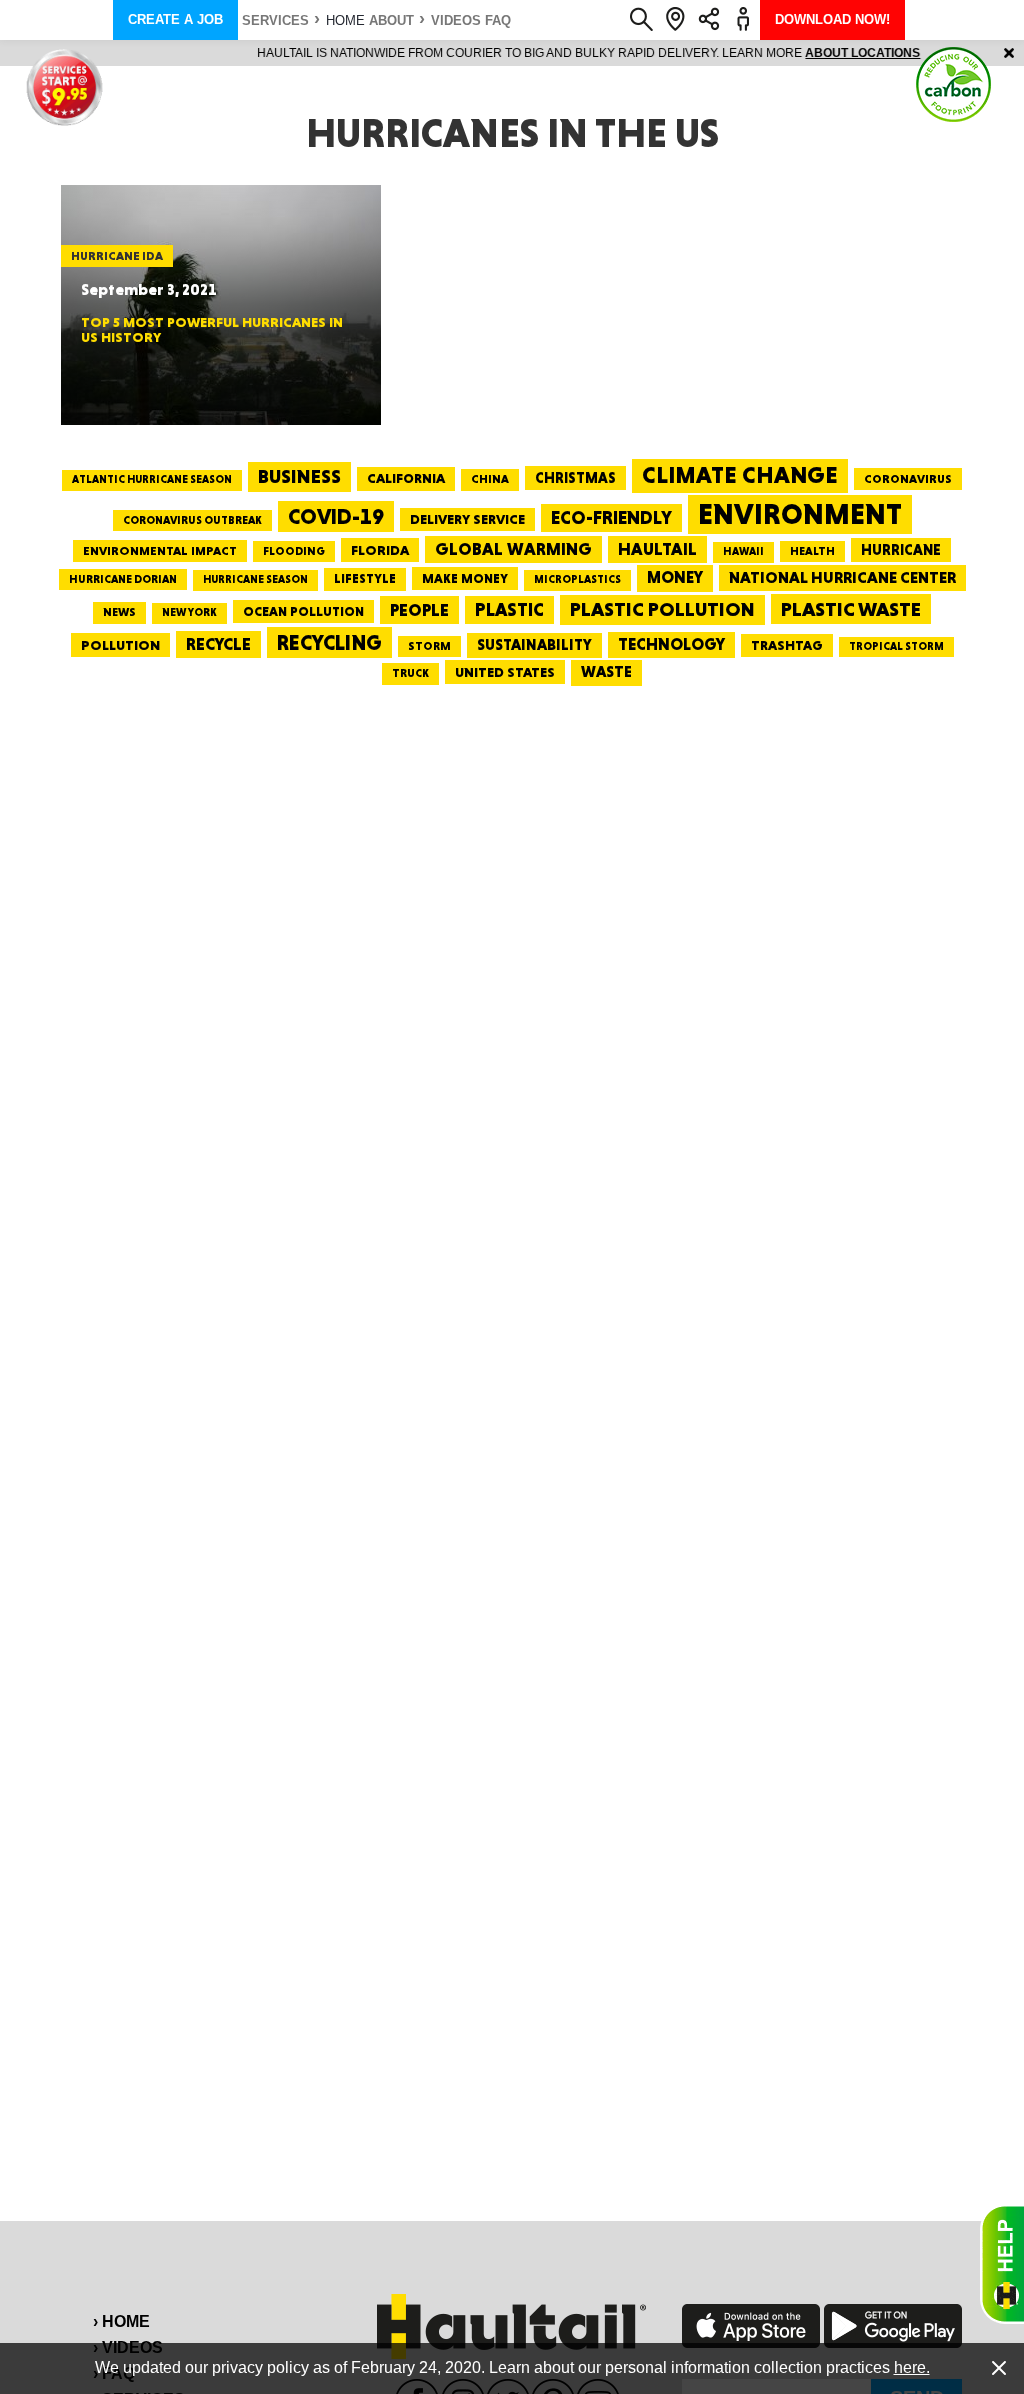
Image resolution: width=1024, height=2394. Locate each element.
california (406, 478)
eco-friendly (611, 517)
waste (606, 672)
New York (189, 612)
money (675, 577)
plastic (509, 609)
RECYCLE (218, 644)
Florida (380, 550)
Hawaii (743, 551)
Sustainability (534, 645)
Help (1002, 2264)
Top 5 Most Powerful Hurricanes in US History (212, 329)
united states (505, 672)
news (119, 612)
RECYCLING (329, 642)
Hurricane (901, 549)
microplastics (577, 579)
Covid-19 (336, 516)
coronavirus (908, 479)
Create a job (175, 19)
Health (812, 551)
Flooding (294, 551)
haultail (657, 549)
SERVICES (275, 20)
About (391, 20)
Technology (671, 644)
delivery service (467, 519)
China (490, 479)
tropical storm (896, 646)
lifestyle (365, 578)
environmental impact (160, 551)
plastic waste (851, 609)
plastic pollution (662, 609)
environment (800, 514)
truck (410, 673)
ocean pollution (303, 611)
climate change (740, 475)
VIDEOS (456, 20)
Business (299, 476)
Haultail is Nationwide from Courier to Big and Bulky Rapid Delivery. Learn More (512, 53)
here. (912, 2367)
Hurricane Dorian (123, 579)
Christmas (575, 478)
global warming (513, 549)
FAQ (498, 20)
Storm (429, 646)
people (419, 609)
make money (465, 578)
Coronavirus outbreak (192, 520)
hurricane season (255, 579)
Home (345, 20)
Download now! (832, 19)
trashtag (787, 645)
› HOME (121, 2321)
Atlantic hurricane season (152, 479)
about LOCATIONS (786, 53)
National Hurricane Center (842, 577)
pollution (120, 645)
